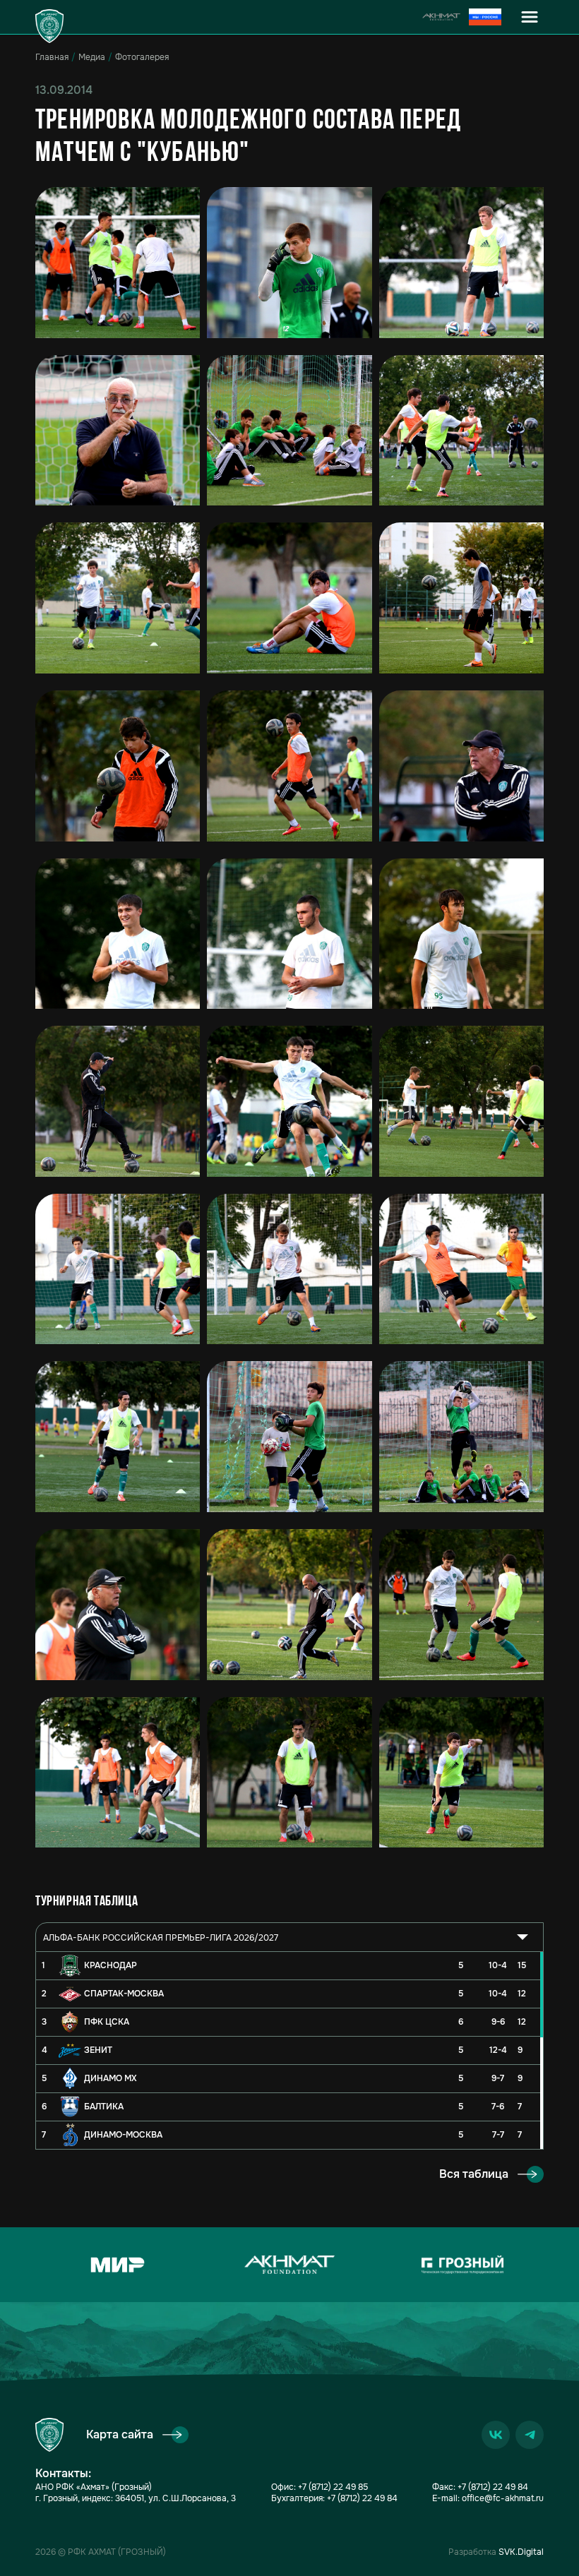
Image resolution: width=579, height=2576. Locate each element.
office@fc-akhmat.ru (503, 2498)
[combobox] (289, 1937)
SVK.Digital (521, 2552)
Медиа (92, 57)
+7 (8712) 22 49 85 (333, 2487)
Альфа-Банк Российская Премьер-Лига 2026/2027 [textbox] (161, 1938)
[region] (289, 2050)
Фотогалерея (142, 57)
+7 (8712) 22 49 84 (362, 2498)
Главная (52, 57)
